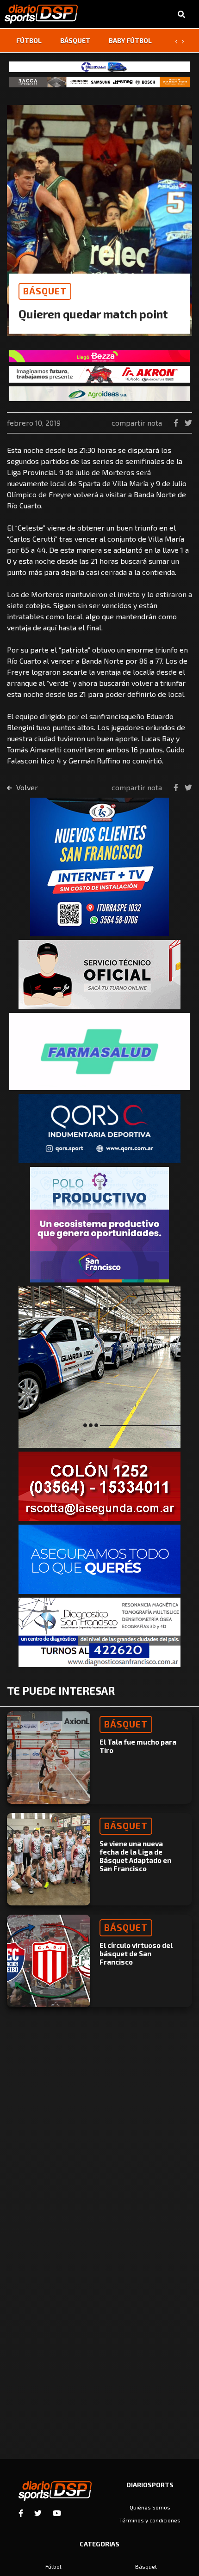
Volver (26, 787)
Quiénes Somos (150, 2507)
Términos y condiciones (150, 2520)
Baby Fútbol (130, 40)
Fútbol (29, 40)
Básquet (75, 40)
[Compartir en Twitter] (188, 423)
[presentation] (176, 41)
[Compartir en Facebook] (177, 423)
